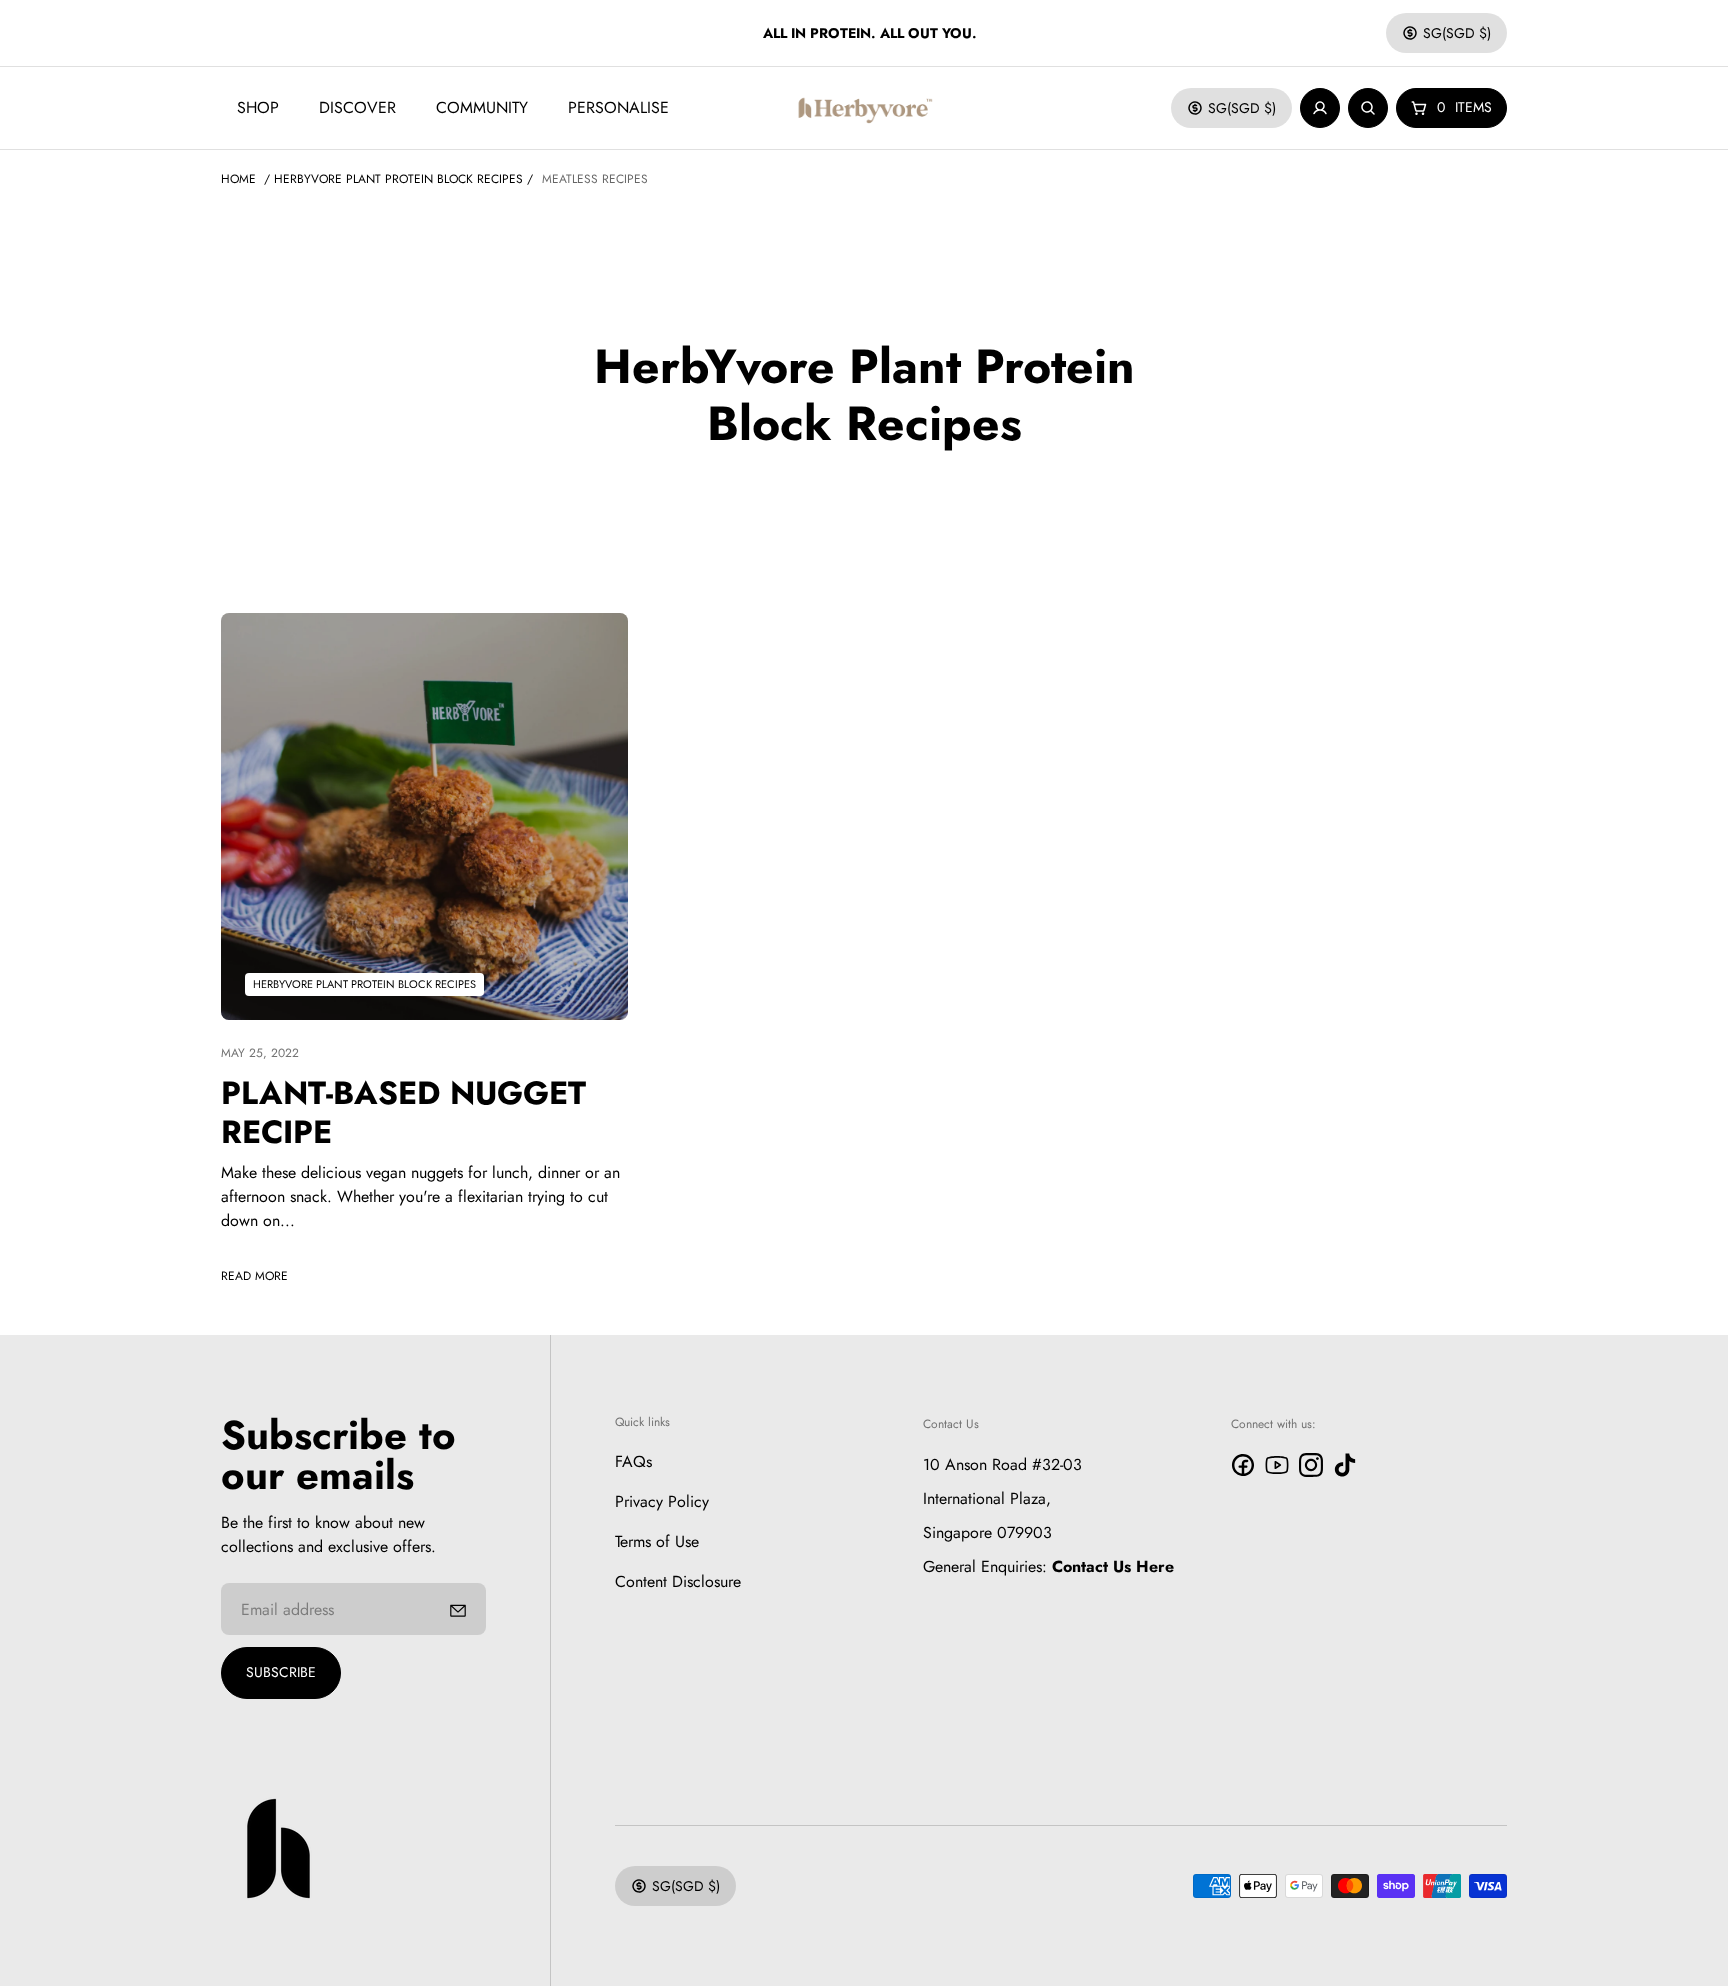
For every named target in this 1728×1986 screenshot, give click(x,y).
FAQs (633, 1461)
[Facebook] (1243, 1465)
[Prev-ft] (458, 1609)
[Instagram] (1311, 1465)
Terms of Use (657, 1541)
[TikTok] (1345, 1465)
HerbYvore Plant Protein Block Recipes (398, 179)
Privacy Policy (662, 1501)
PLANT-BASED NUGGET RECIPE (403, 1112)
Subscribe (281, 1672)
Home (238, 179)
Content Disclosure (678, 1581)
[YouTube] (1277, 1465)
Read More (254, 1276)
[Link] (424, 816)
